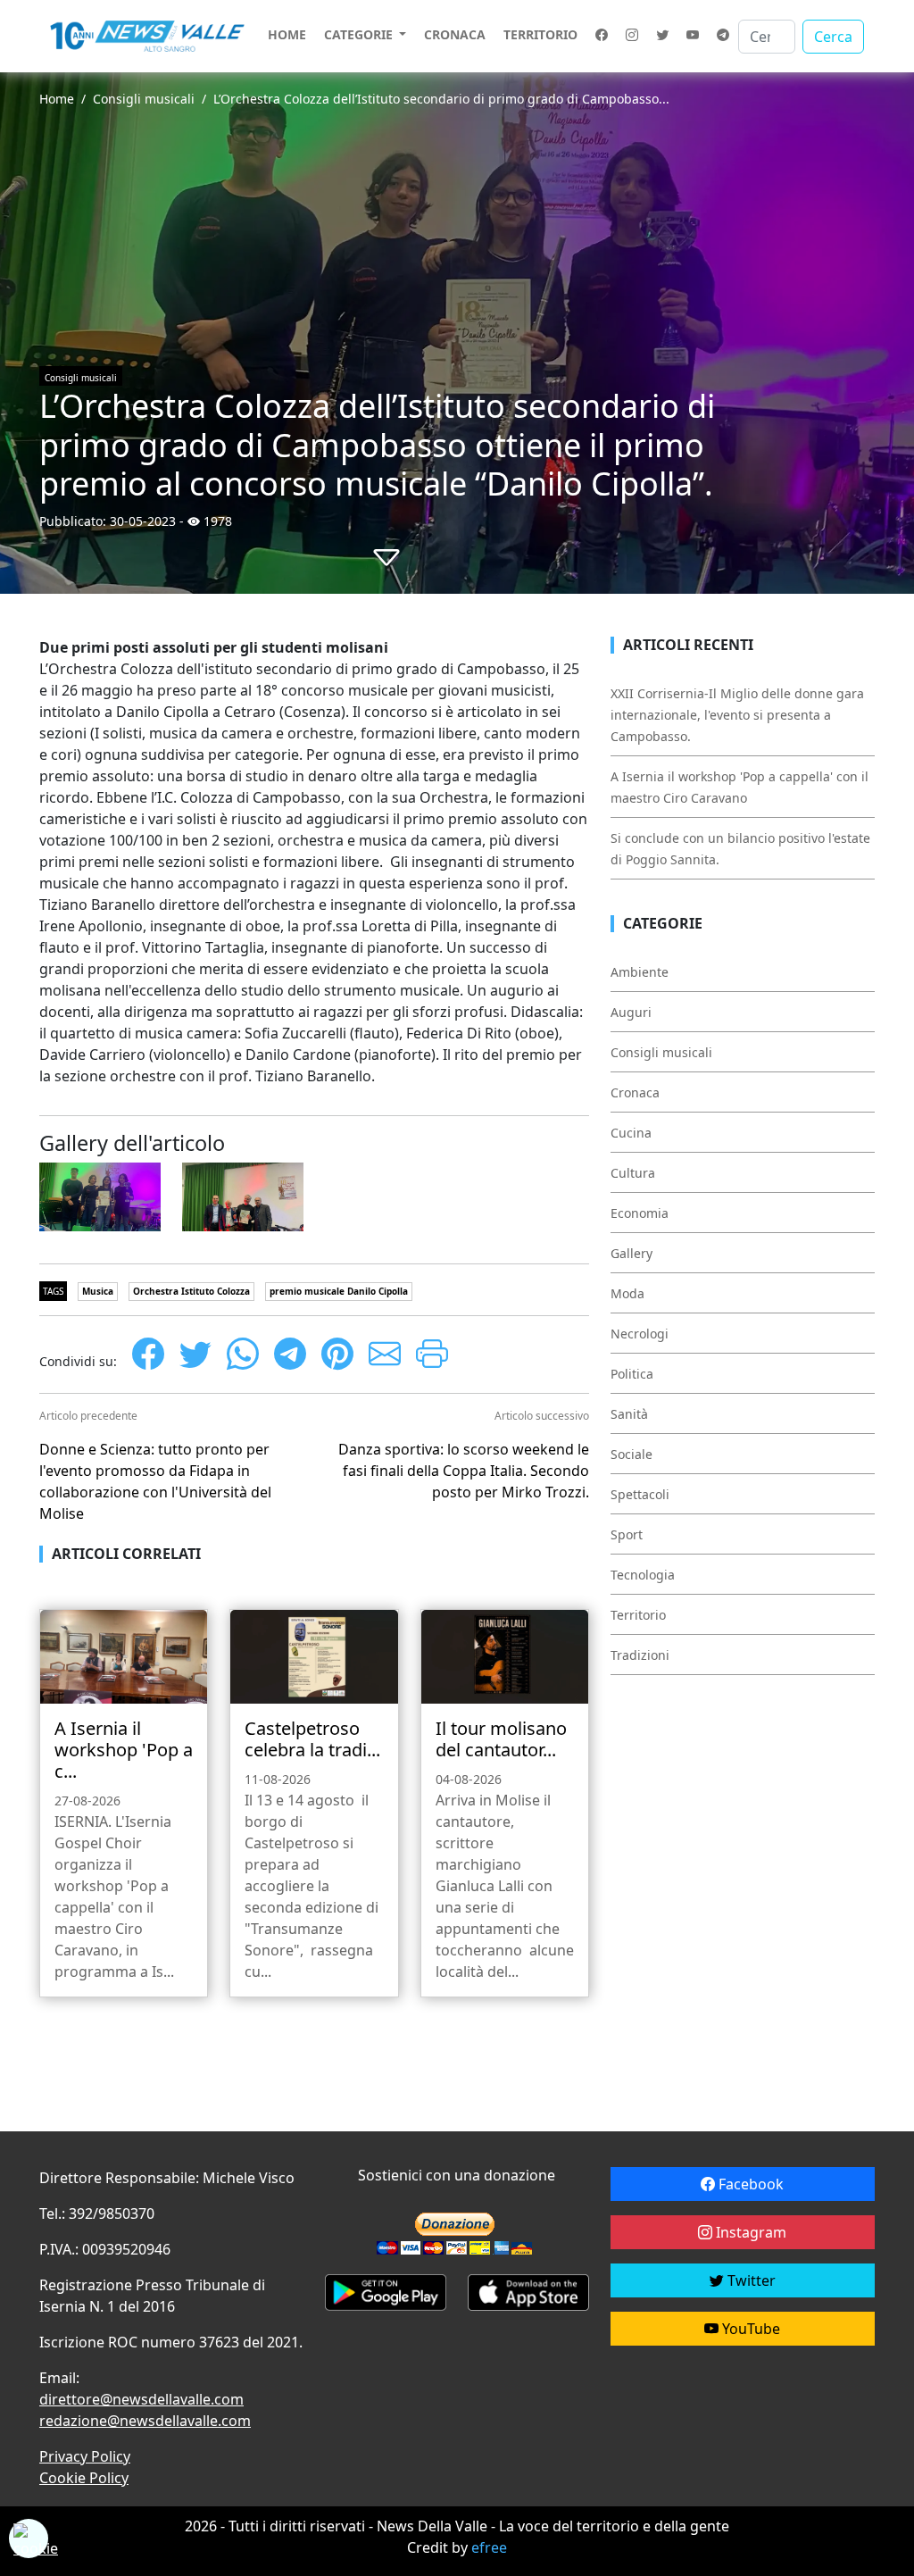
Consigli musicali (144, 99)
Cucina (631, 1133)
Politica (632, 1374)
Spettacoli (640, 1494)
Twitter (750, 2280)
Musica (98, 1291)
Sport (627, 1534)
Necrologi (640, 1334)
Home (287, 34)
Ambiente (640, 972)
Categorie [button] (360, 34)
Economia (640, 1213)
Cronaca (455, 34)
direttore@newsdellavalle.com (141, 2399)
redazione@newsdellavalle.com (145, 2421)
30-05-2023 (143, 521)
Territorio (540, 34)
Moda (627, 1293)
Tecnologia (643, 1575)
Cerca (833, 37)
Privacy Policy (85, 2456)
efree (489, 2547)
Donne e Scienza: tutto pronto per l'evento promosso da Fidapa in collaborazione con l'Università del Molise (155, 1481)
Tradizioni (640, 1655)
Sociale (631, 1454)
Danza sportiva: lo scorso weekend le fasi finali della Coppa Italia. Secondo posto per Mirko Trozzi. (464, 1471)
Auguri (631, 1012)
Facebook (749, 2184)
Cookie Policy (84, 2478)
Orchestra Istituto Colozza (191, 1291)
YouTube (749, 2329)
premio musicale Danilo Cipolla (339, 1291)
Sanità (629, 1414)
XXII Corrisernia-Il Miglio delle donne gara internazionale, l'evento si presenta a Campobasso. (737, 715)
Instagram (749, 2232)
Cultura (633, 1173)
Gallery (631, 1253)
